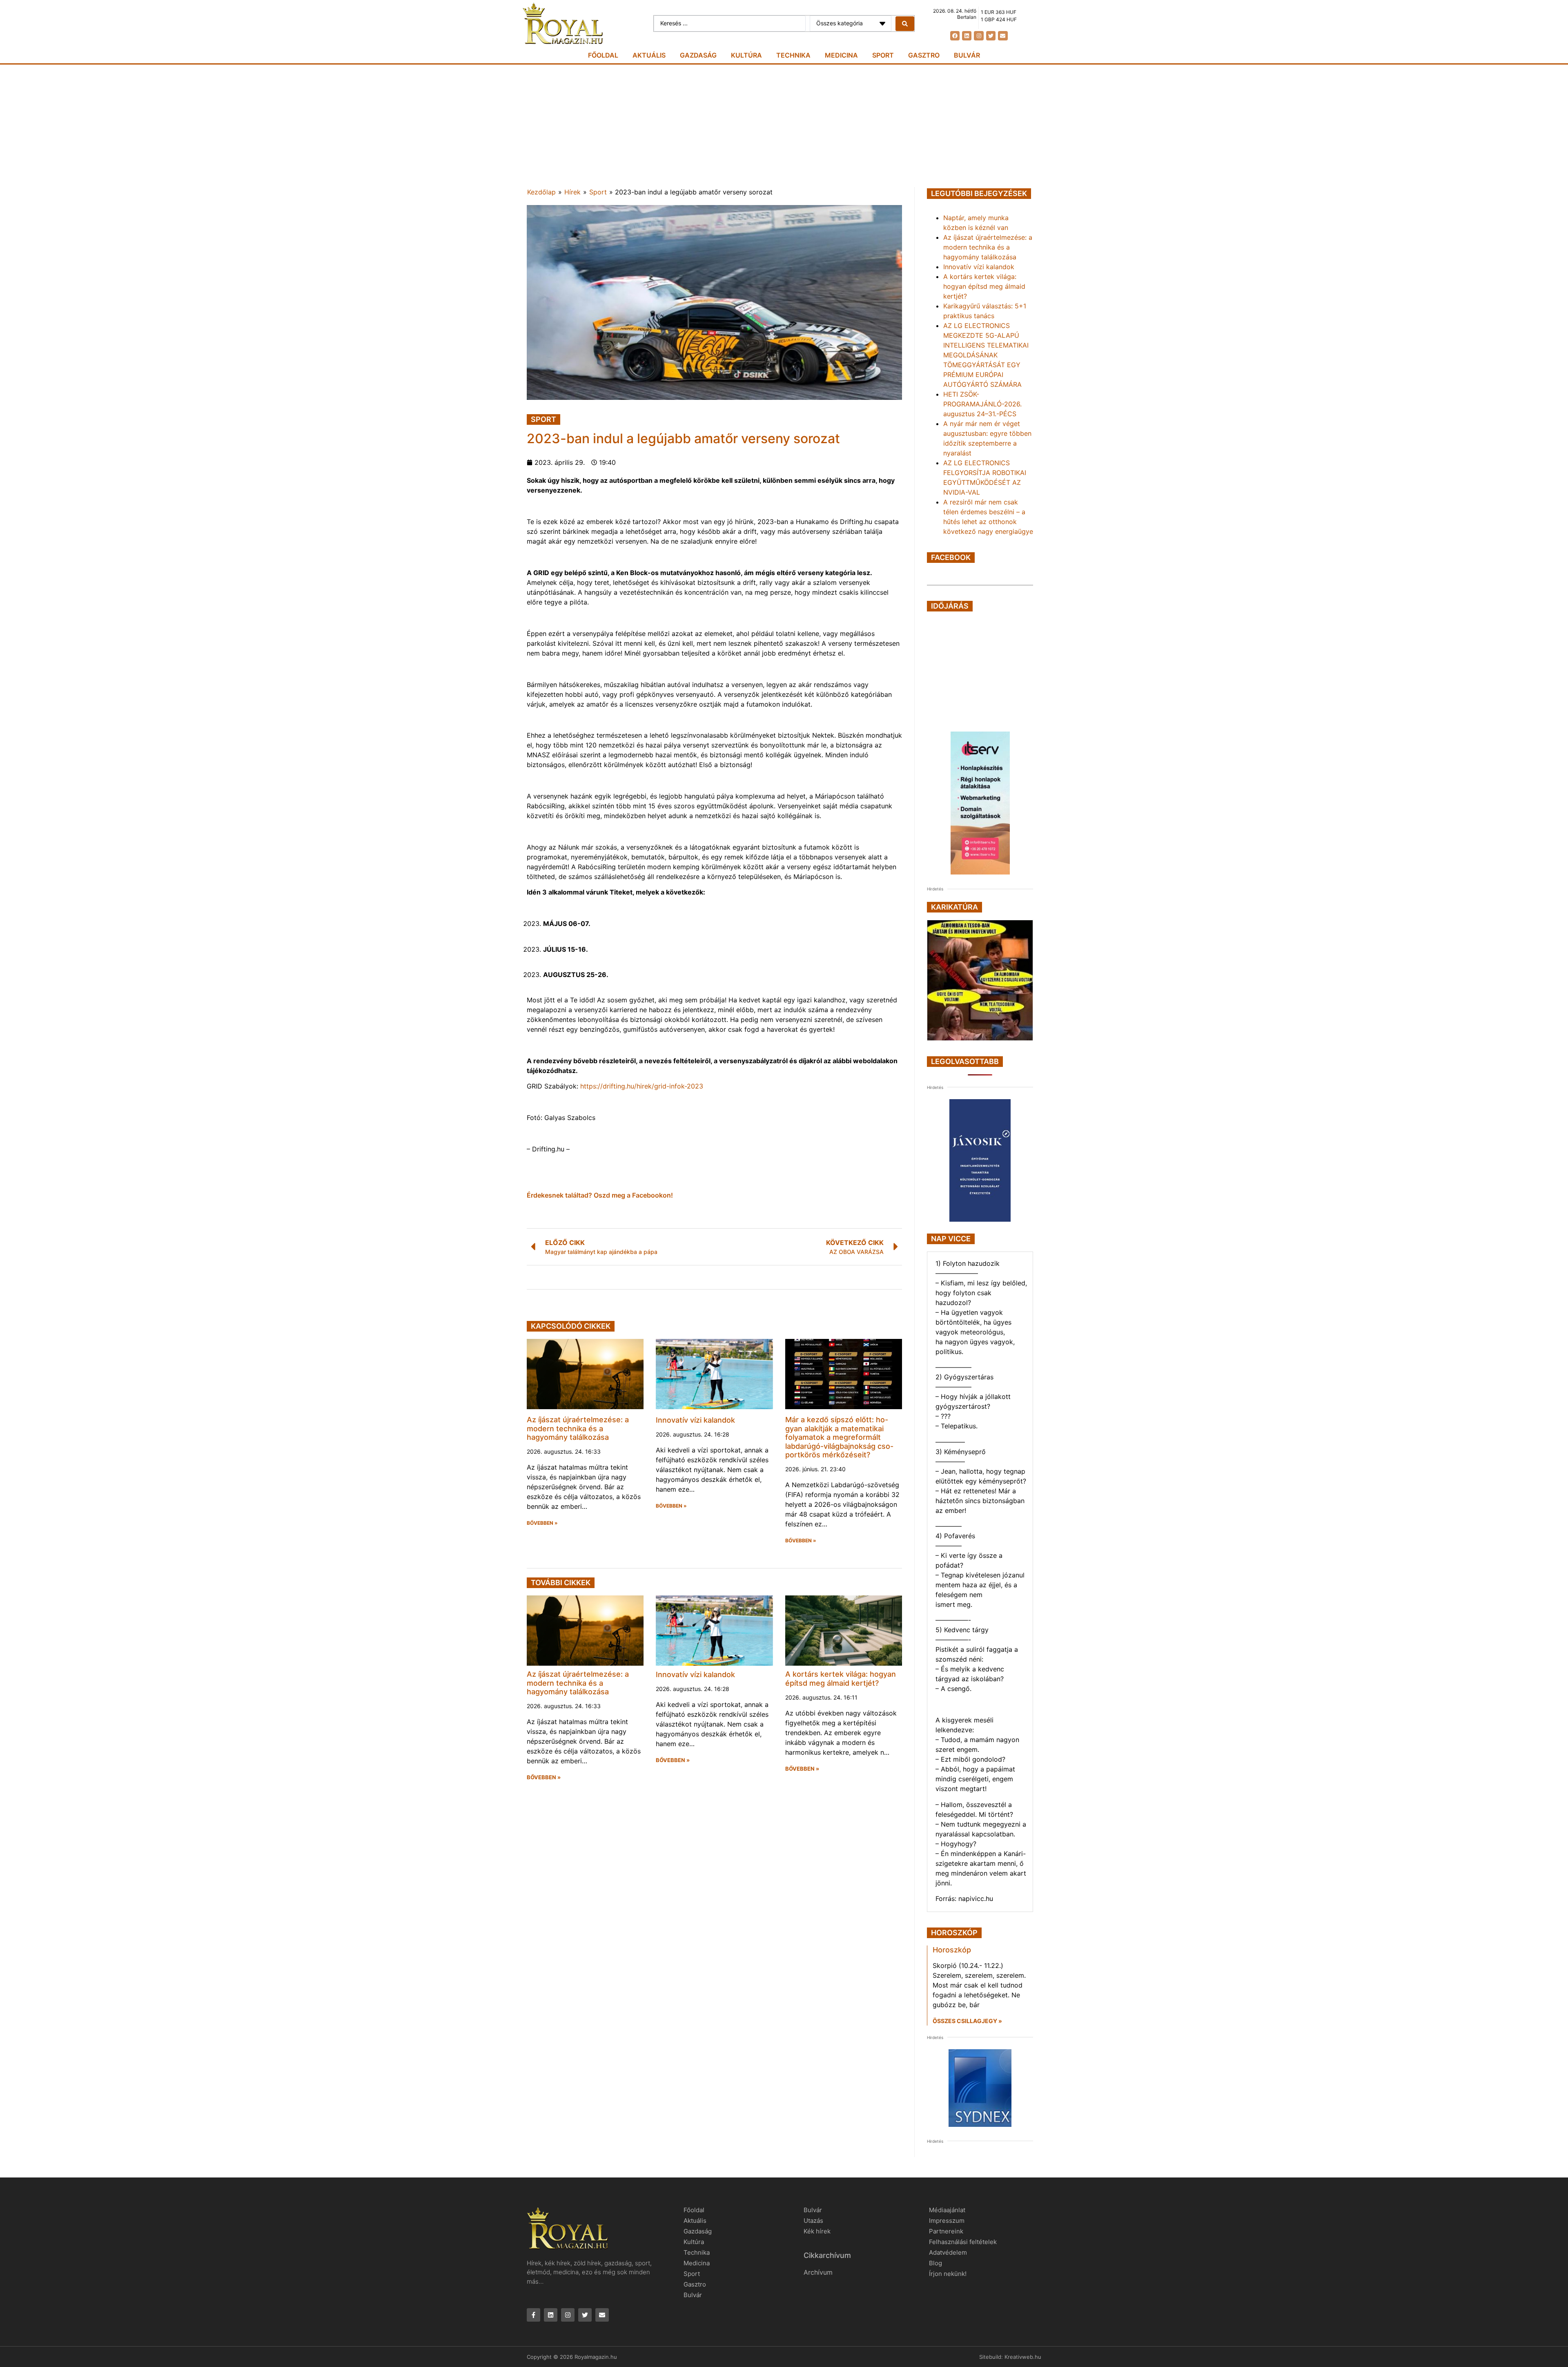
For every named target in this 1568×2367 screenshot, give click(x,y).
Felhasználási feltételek (963, 2242)
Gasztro (924, 55)
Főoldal (603, 55)
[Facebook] (955, 36)
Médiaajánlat (947, 2210)
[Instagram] (979, 36)
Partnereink (946, 2231)
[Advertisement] (784, 126)
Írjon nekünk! (948, 2274)
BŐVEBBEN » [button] (542, 1523)
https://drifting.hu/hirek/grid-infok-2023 (642, 1086)
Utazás (813, 2221)
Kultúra (746, 55)
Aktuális (649, 55)
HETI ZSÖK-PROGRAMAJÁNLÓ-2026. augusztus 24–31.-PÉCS (982, 404)
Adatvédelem (948, 2252)
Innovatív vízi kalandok (695, 1420)
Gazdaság (698, 55)
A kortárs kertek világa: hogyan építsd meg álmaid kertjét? (841, 1679)
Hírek (572, 192)
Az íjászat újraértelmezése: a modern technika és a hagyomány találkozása (578, 1428)
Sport (883, 55)
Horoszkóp (952, 1950)
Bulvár (967, 55)
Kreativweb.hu (1023, 2357)
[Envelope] (1003, 36)
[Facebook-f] (533, 2315)
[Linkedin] (967, 36)
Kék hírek (817, 2231)
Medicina (841, 55)
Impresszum (947, 2221)
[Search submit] (905, 24)
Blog (935, 2263)
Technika (793, 55)
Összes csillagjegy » (967, 2021)
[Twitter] (991, 36)
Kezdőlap (541, 192)
